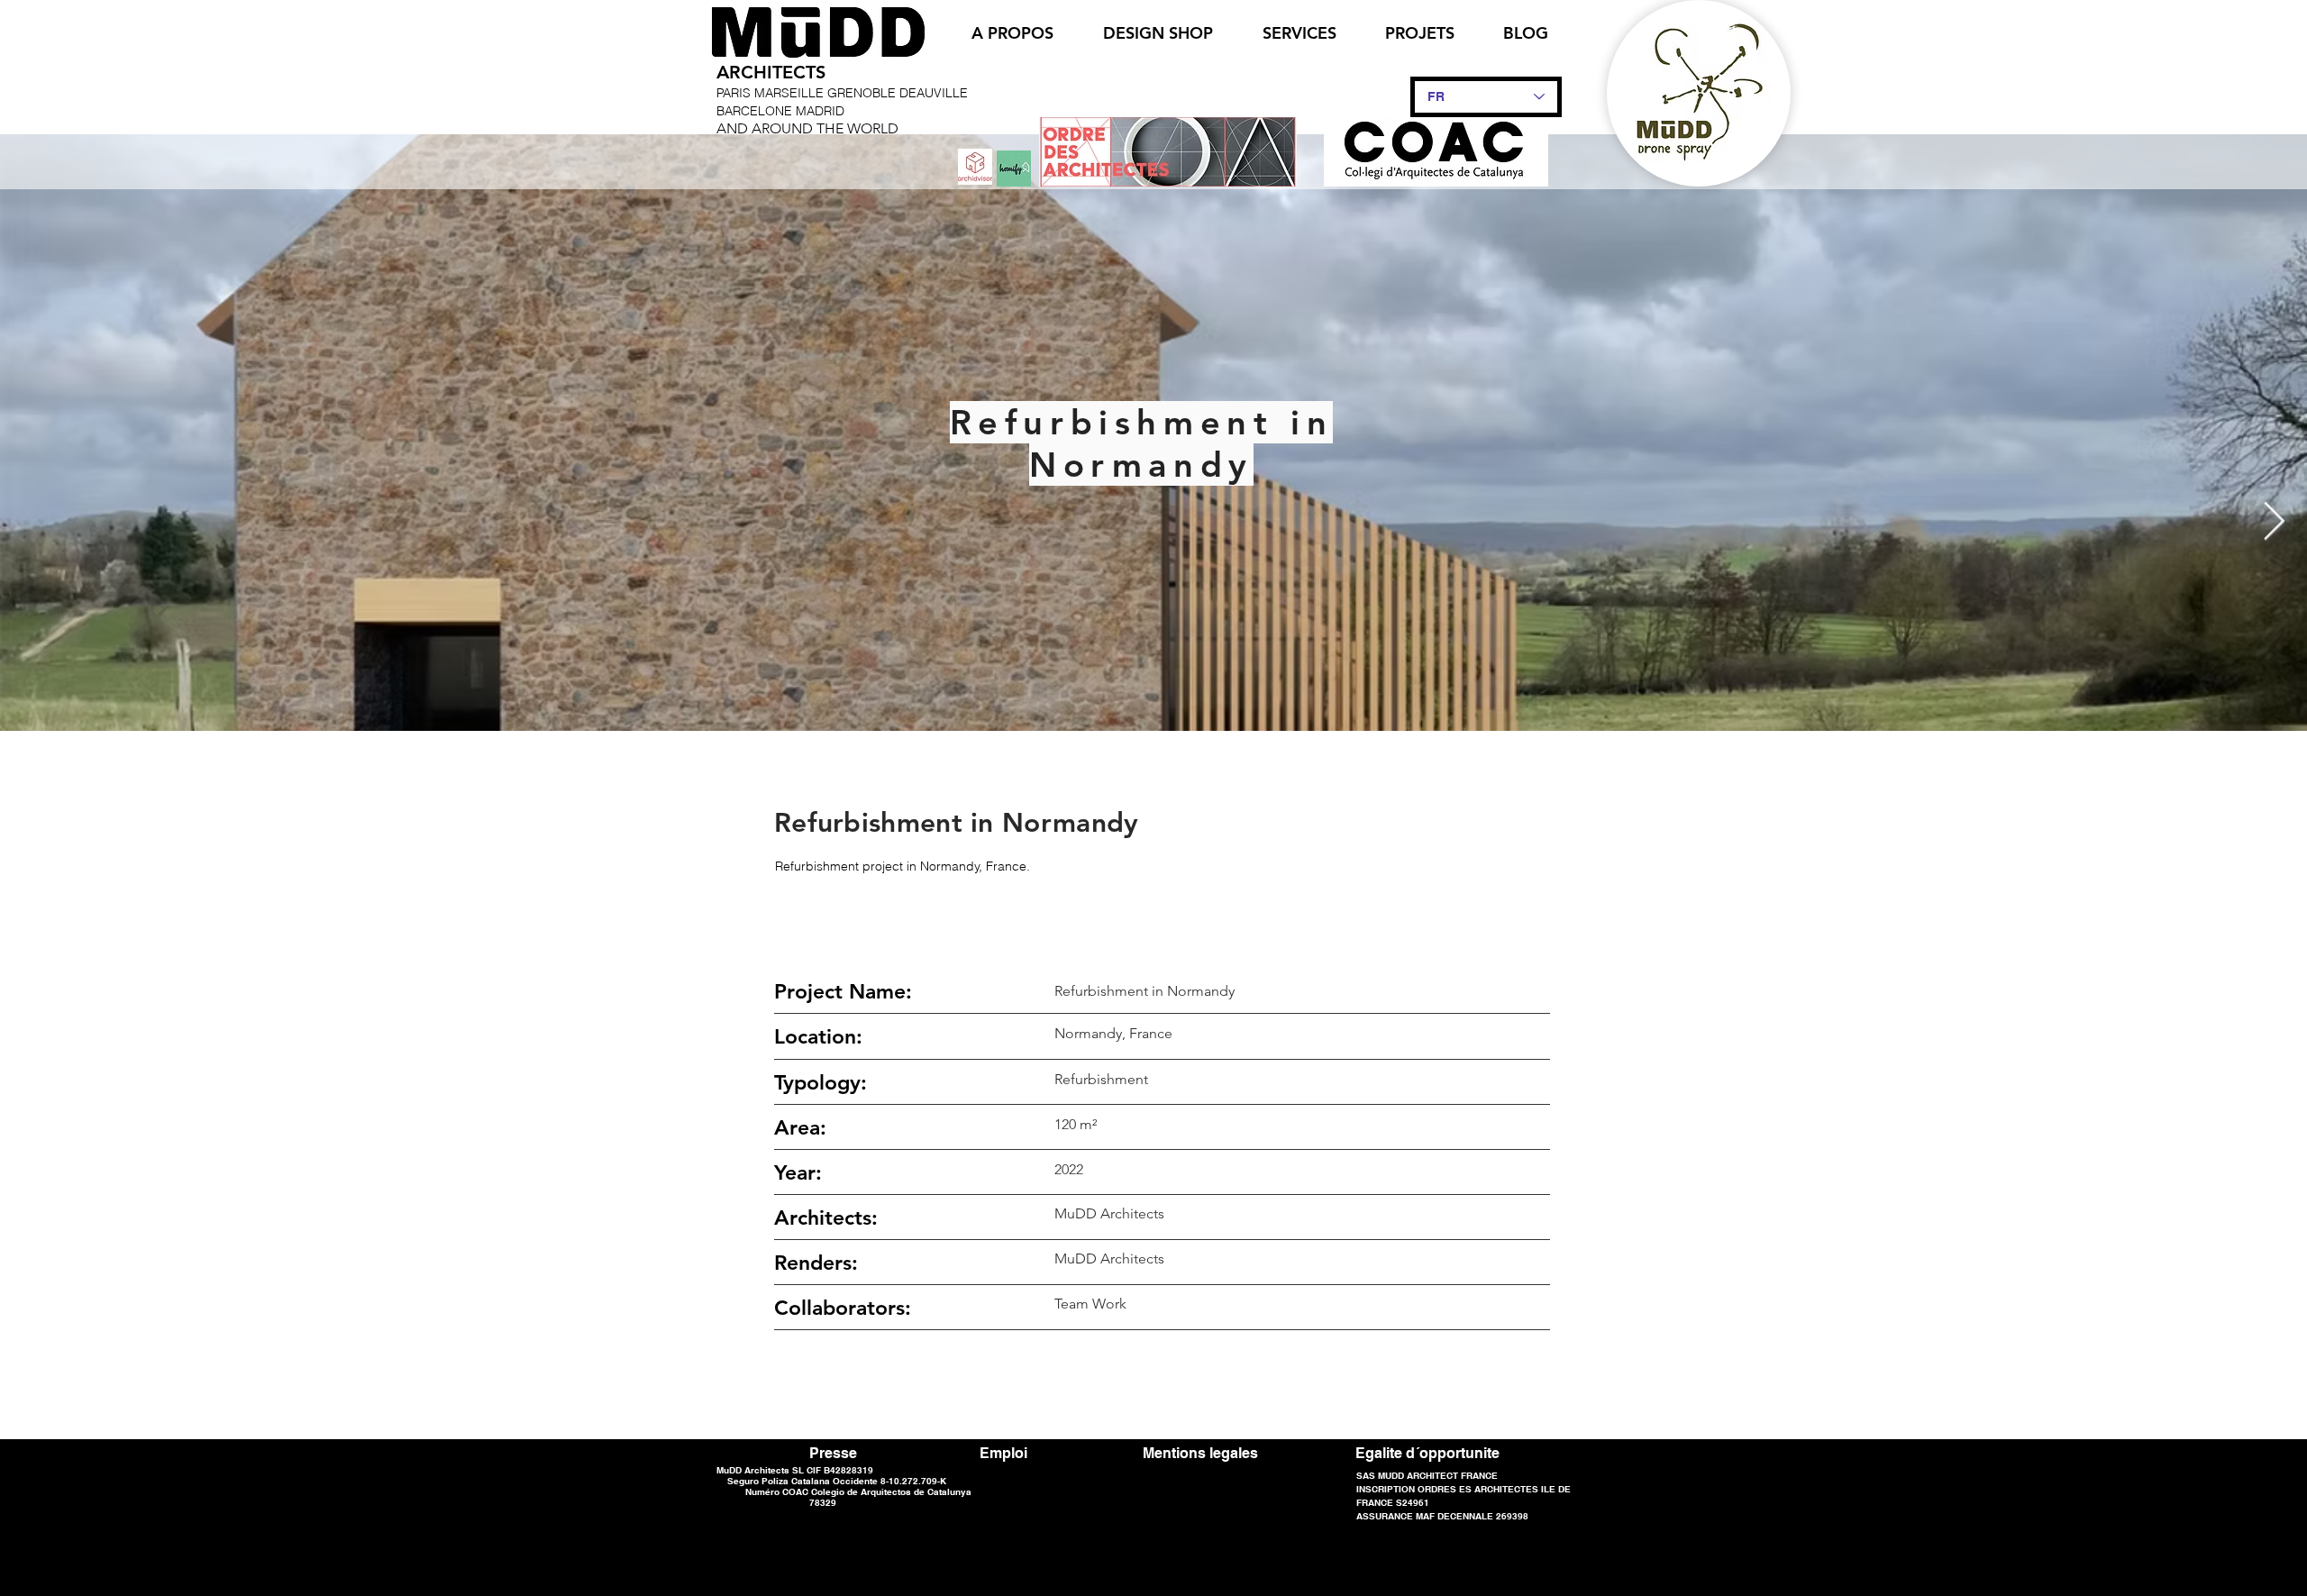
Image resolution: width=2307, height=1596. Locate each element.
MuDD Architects (1109, 1259)
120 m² (1076, 1124)
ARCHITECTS (771, 72)
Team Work (1090, 1304)
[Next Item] (2274, 523)
